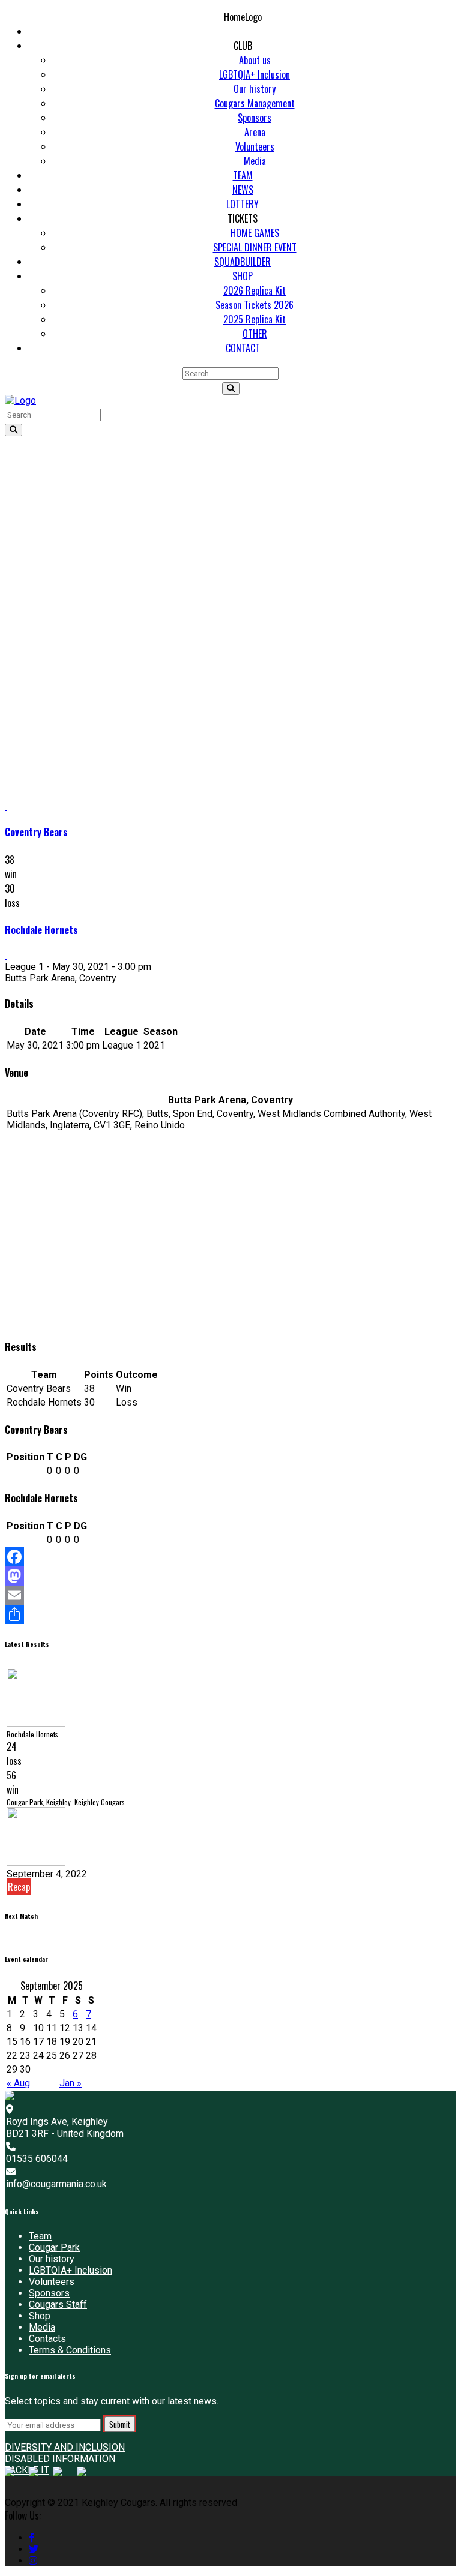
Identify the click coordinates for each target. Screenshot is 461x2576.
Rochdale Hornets (41, 930)
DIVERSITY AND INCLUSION (65, 2447)
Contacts (47, 2339)
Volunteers (52, 2282)
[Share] (230, 1614)
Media (42, 2327)
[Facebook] (230, 1557)
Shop (40, 2316)
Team (40, 2236)
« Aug (18, 2083)
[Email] (230, 1595)
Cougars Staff (58, 2305)
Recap (19, 1887)
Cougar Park (54, 2248)
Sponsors (49, 2293)
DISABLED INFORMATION (60, 2459)
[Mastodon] (230, 1576)
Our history (52, 2259)
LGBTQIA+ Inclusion (71, 2270)
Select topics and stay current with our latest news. (112, 2401)
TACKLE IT (27, 2470)
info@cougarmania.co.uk (56, 2184)
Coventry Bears (36, 832)
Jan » (71, 2083)
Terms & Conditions (70, 2350)
